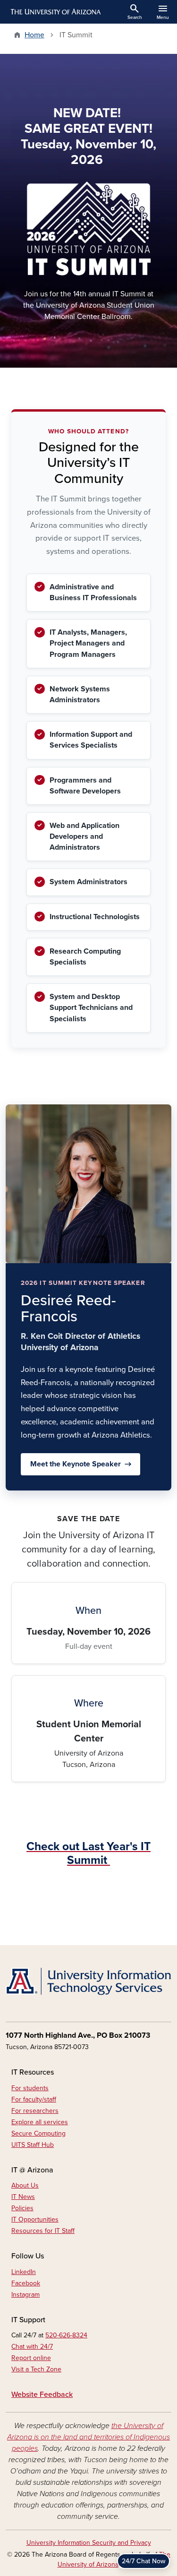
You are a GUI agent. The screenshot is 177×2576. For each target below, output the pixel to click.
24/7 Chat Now (143, 2561)
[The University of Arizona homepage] (55, 12)
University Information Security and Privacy (89, 2543)
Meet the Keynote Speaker (76, 1464)
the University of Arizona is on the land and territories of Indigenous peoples (88, 2437)
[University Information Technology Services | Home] (88, 1982)
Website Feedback (42, 2395)
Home (34, 35)
